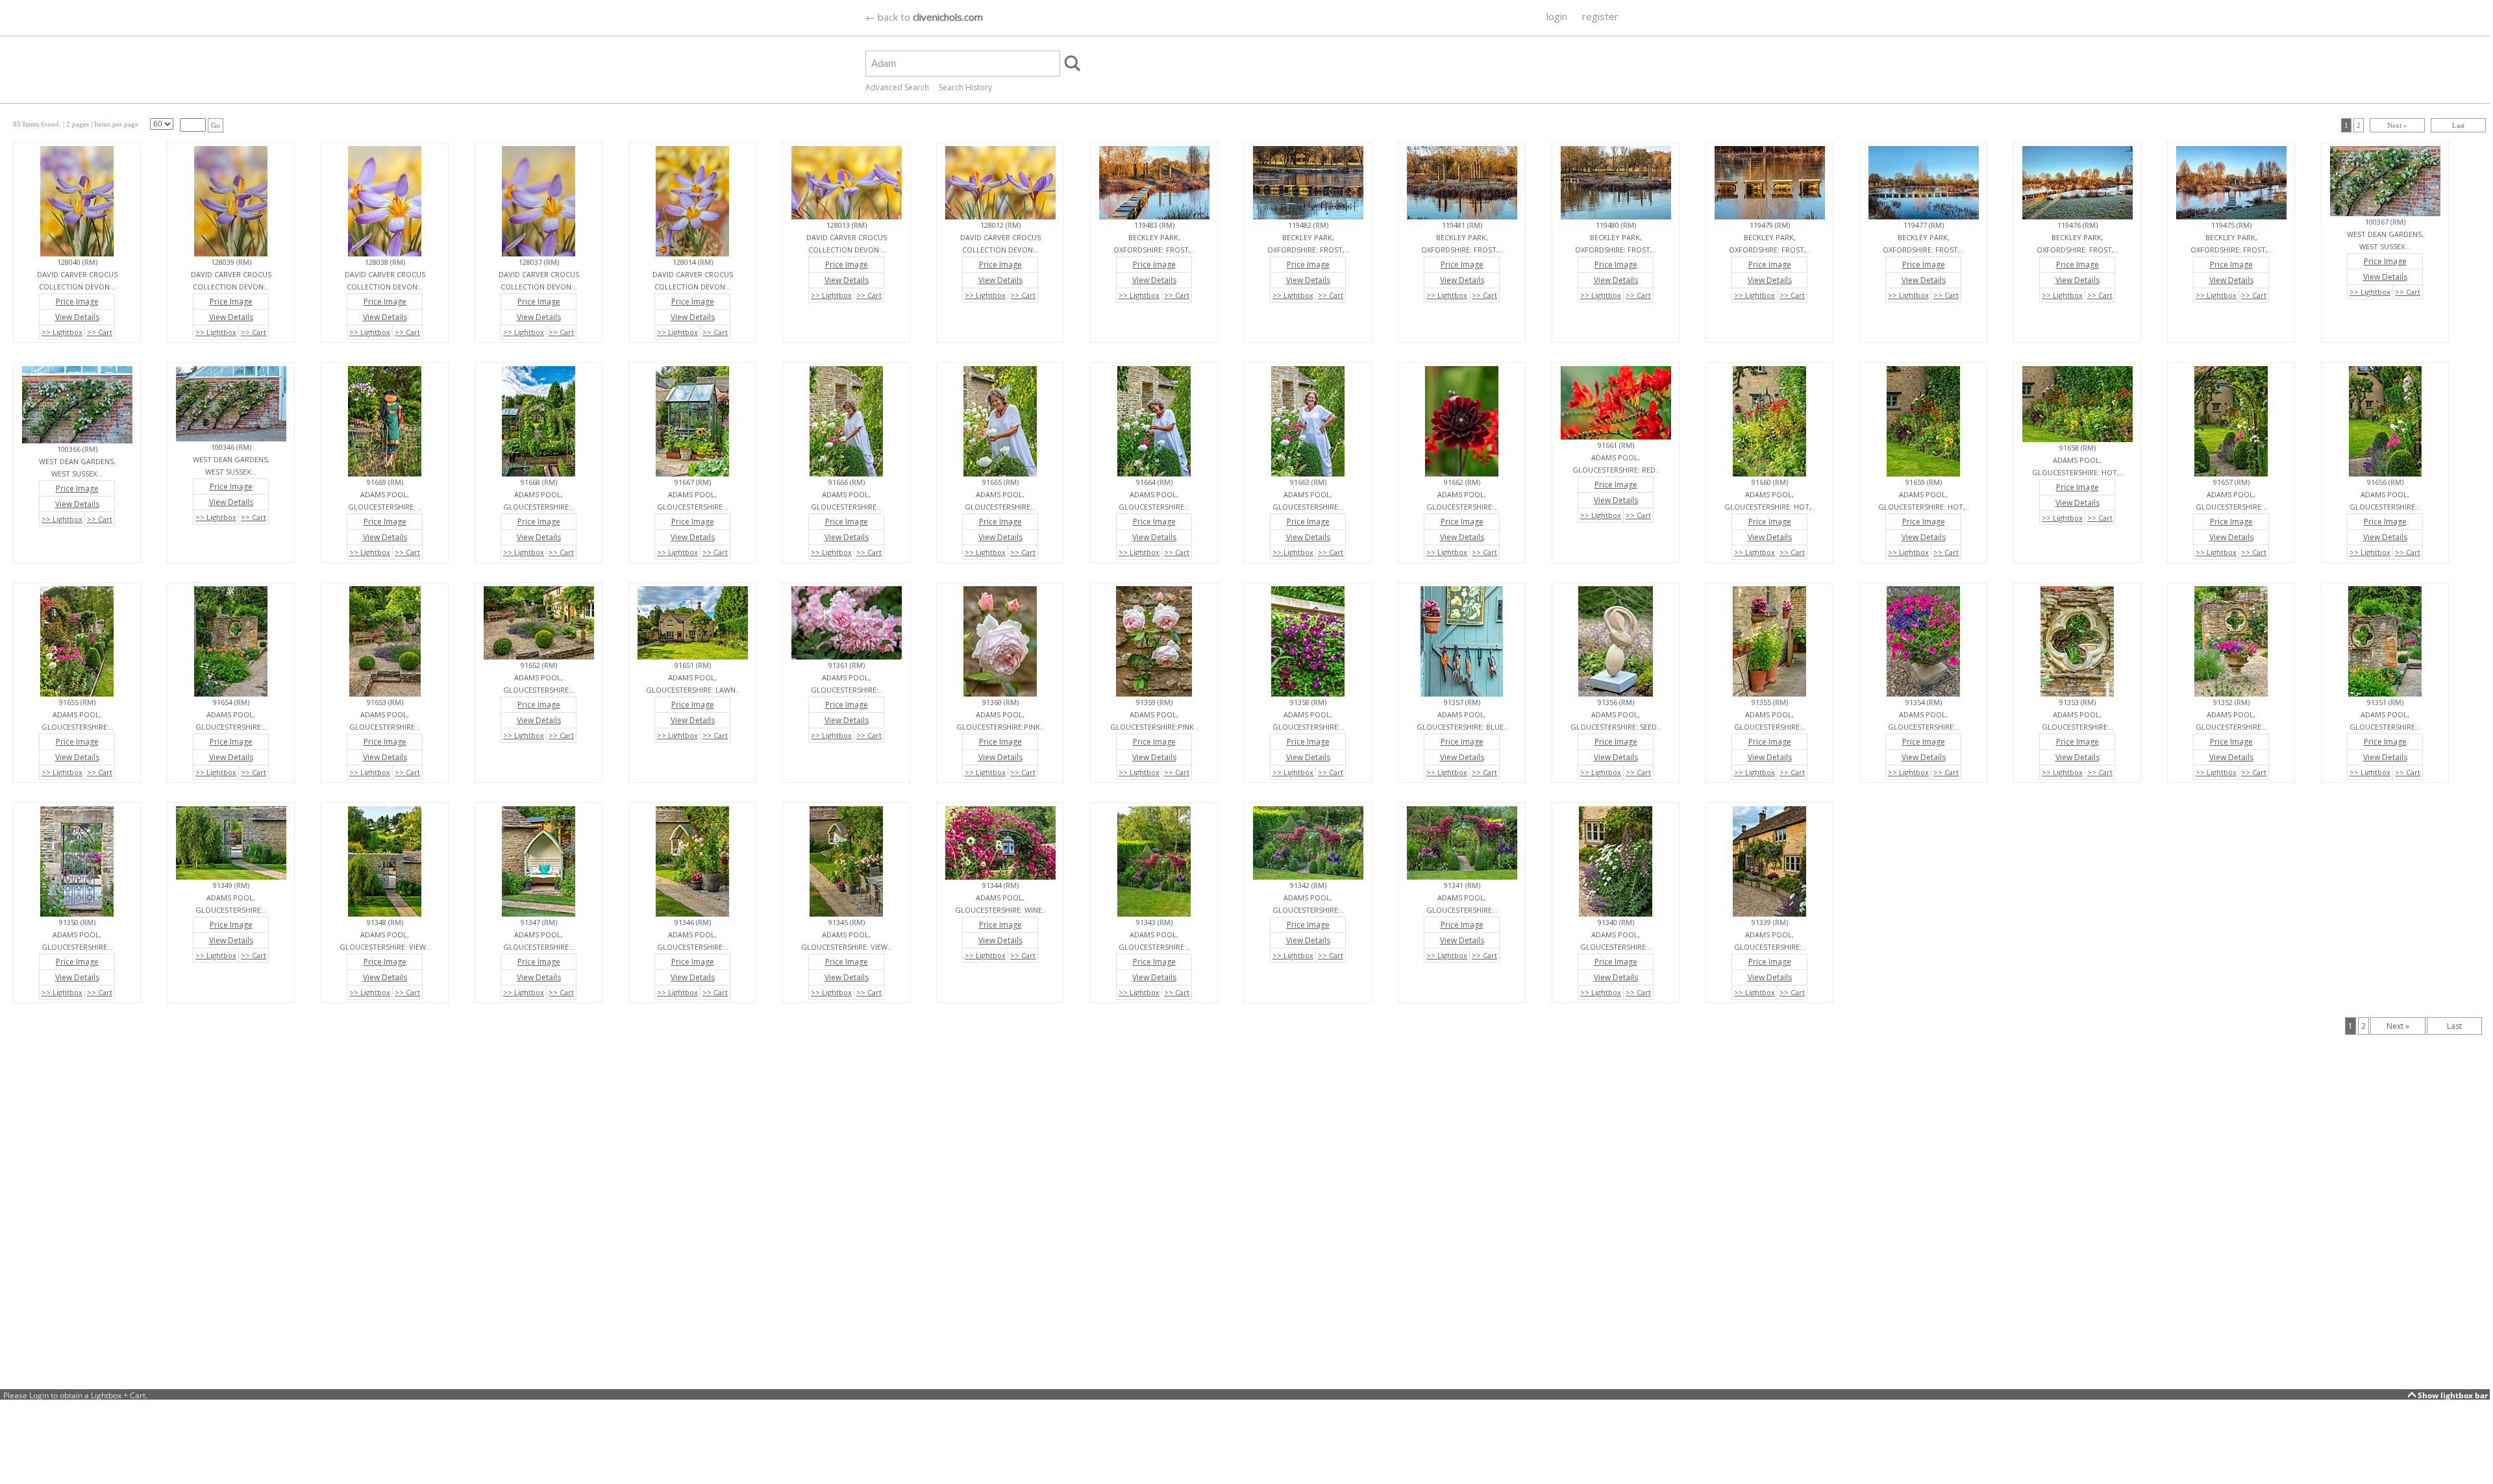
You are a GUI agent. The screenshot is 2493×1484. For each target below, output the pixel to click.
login (1557, 16)
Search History (965, 87)
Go (216, 125)
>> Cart (100, 332)
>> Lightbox (62, 332)
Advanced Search (897, 87)
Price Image (77, 302)
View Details (77, 317)
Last (2458, 125)
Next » (2397, 125)
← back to (924, 17)
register (1600, 16)
